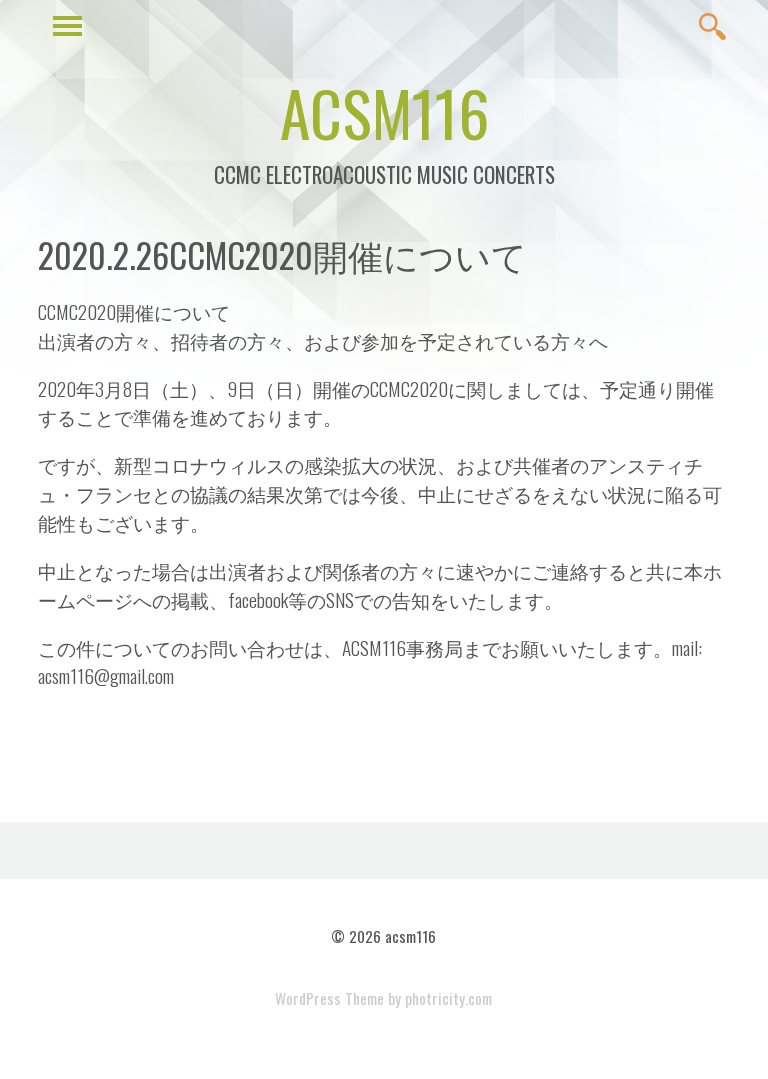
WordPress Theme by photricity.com (383, 998)
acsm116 (384, 112)
